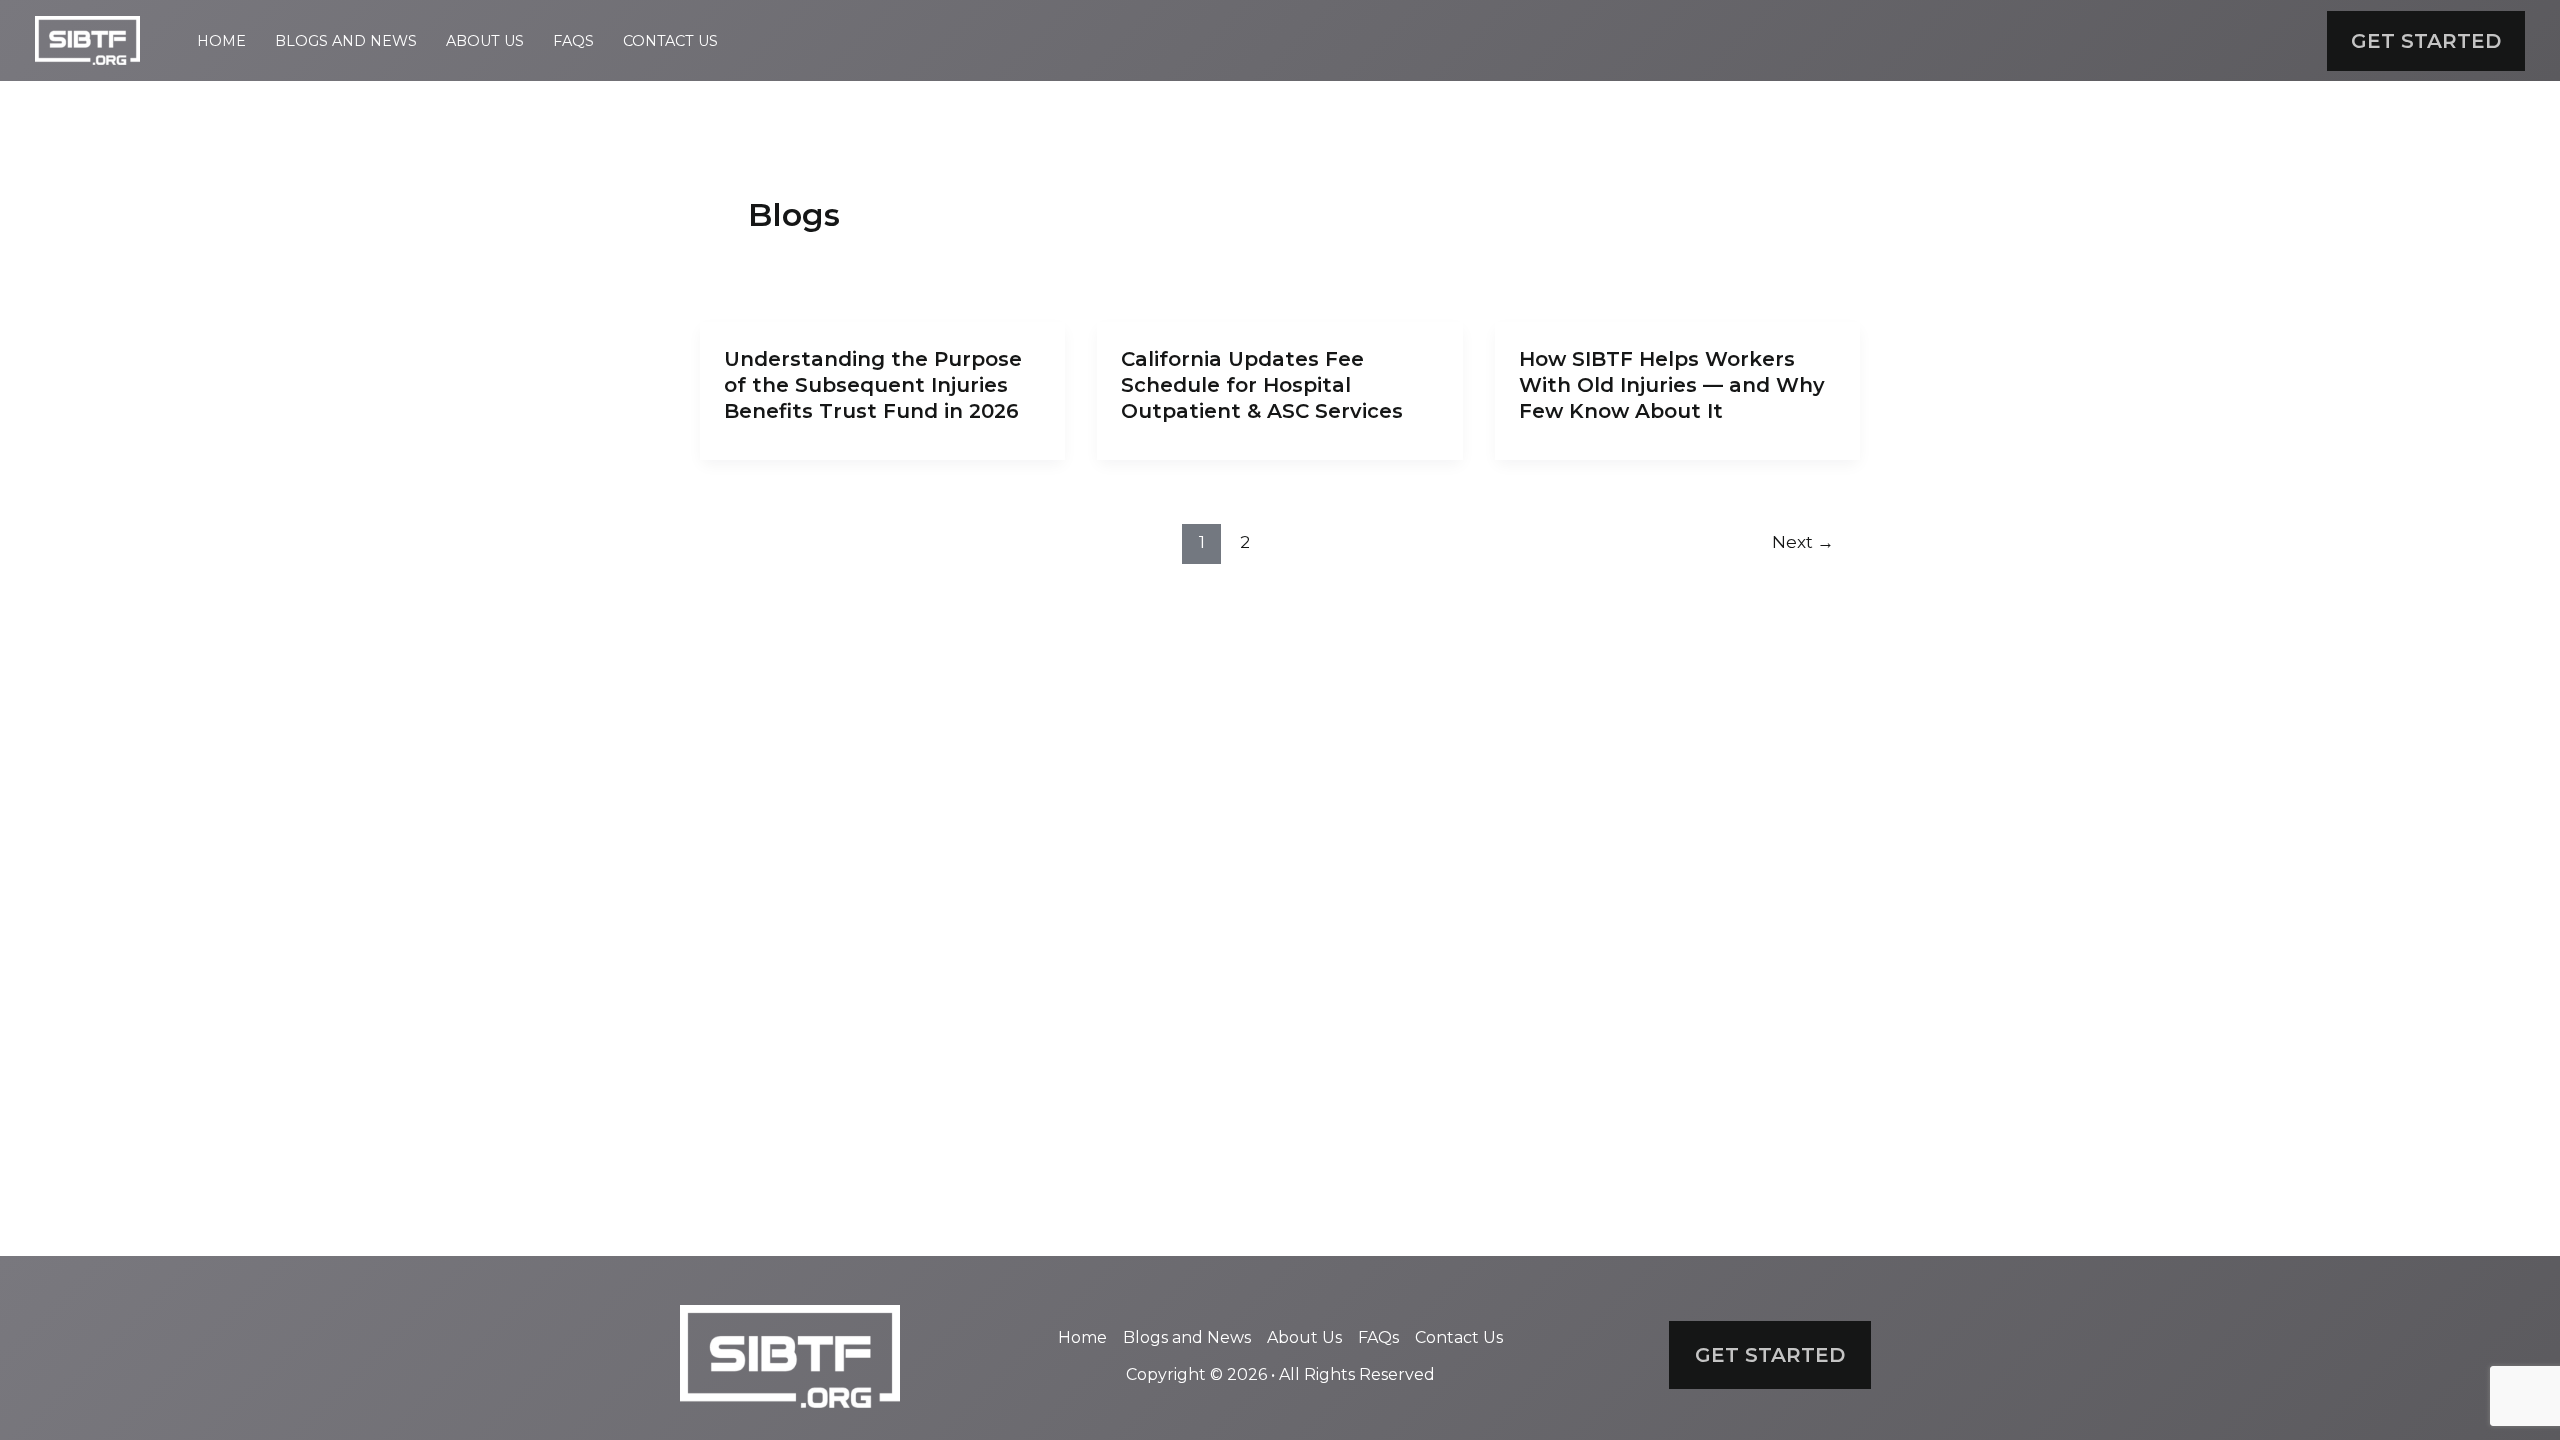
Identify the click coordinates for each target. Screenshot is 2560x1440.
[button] (2426, 41)
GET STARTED (1770, 1355)
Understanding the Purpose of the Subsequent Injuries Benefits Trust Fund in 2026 (873, 385)
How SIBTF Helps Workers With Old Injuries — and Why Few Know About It (1672, 385)
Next (1803, 541)
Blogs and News (346, 41)
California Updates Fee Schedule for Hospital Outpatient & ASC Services (1262, 385)
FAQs (573, 41)
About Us (485, 41)
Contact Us (670, 41)
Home (221, 41)
